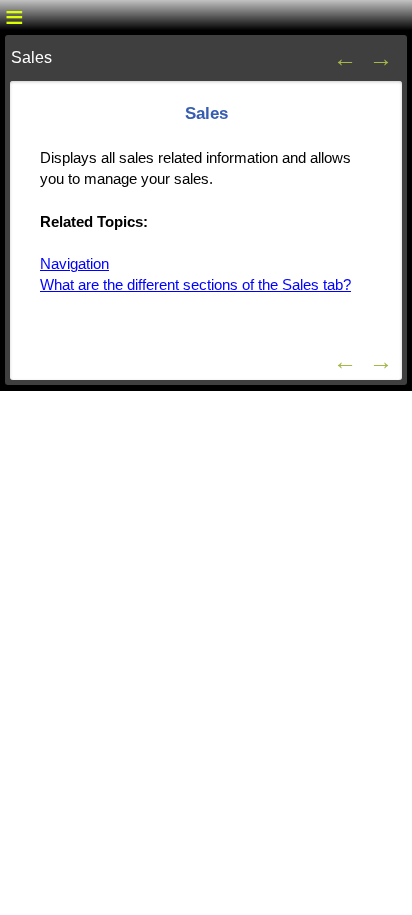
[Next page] (381, 57)
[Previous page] (345, 57)
